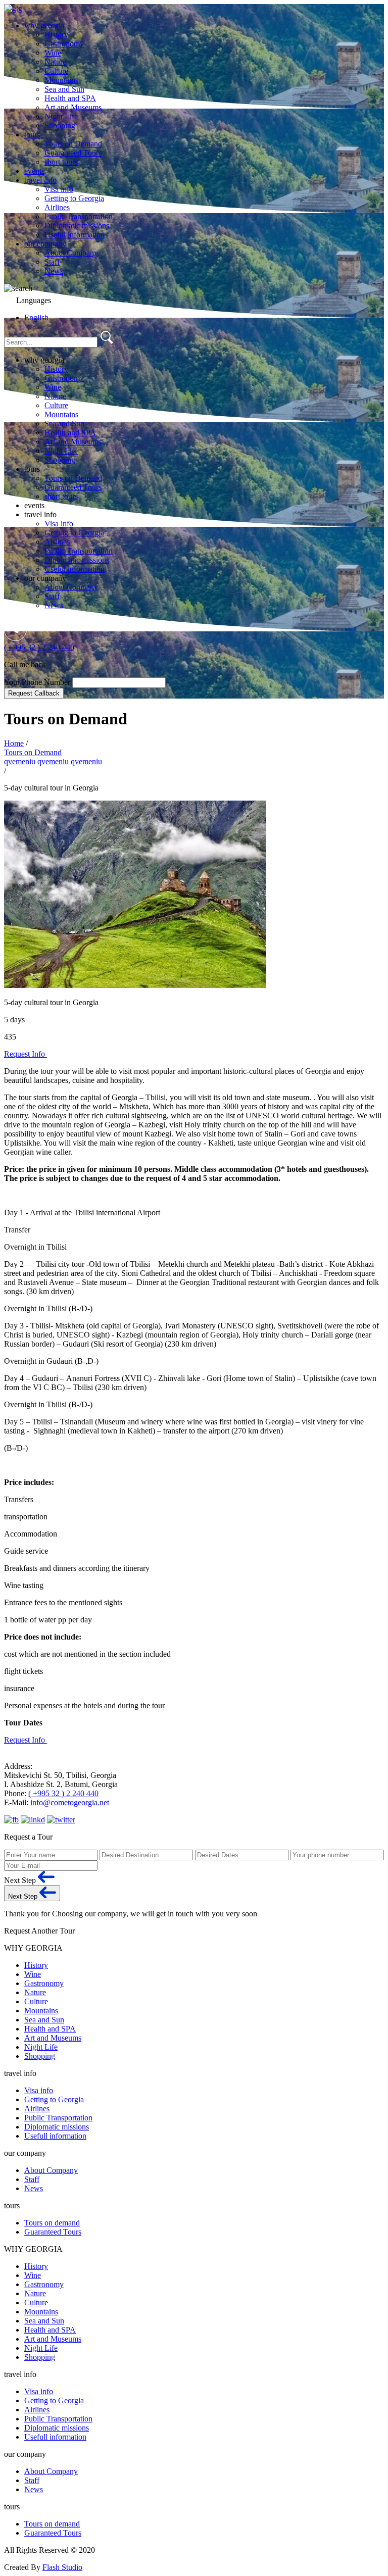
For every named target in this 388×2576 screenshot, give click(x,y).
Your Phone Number (38, 682)
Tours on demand (52, 2223)
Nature (55, 62)
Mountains (61, 80)
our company (45, 244)
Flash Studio (62, 2567)
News (54, 271)
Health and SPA (70, 98)
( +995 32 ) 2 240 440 (39, 647)
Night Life (61, 116)
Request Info (26, 1054)
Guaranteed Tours (73, 153)
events (34, 171)
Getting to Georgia (74, 198)
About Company (71, 253)
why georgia (44, 26)
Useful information (75, 235)
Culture (56, 71)
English (36, 317)
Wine (53, 53)
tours (32, 135)
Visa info (59, 189)
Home (14, 743)
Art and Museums (73, 107)
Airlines (57, 207)
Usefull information (55, 2136)
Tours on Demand (73, 144)
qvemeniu (20, 761)
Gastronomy (64, 44)
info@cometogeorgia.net (70, 1802)
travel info (40, 180)
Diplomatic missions (77, 226)
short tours (61, 162)
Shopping (60, 126)
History (56, 35)
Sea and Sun (64, 89)
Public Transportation (79, 216)
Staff (52, 262)
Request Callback (34, 693)
